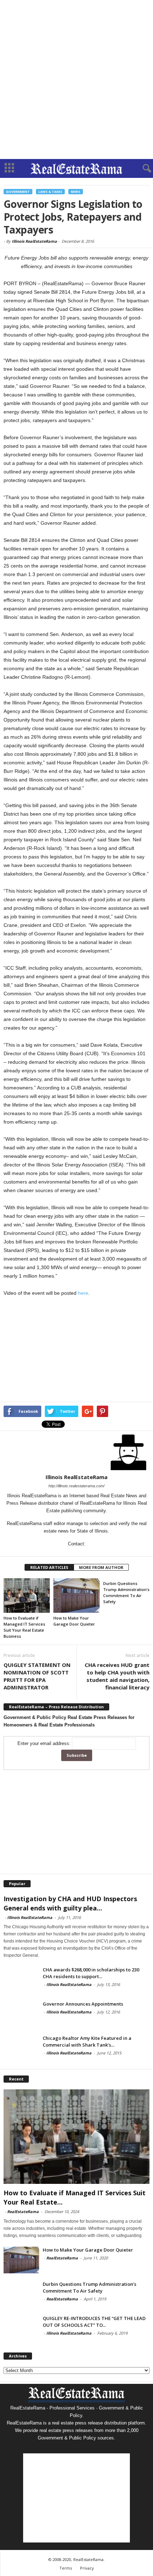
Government (18, 192)
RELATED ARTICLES (49, 1567)
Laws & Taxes (50, 192)
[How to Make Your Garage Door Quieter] (76, 1595)
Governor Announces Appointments (83, 2004)
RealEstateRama (23, 2211)
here (83, 1293)
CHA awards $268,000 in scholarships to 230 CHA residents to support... (91, 1973)
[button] (142, 169)
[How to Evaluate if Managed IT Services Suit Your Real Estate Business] (27, 1595)
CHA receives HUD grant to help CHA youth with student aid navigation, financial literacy (117, 1676)
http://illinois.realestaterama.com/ (76, 1486)
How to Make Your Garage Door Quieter (88, 2250)
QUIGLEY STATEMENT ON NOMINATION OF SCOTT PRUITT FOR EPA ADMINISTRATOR (37, 1676)
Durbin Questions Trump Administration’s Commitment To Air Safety (89, 2287)
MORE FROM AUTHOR (101, 1567)
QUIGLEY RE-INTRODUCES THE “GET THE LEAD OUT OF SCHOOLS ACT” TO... (94, 2322)
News (76, 192)
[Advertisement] (76, 79)
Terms (66, 2568)
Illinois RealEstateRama (34, 241)
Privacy (87, 2568)
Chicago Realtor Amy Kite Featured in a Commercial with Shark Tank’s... (87, 2041)
